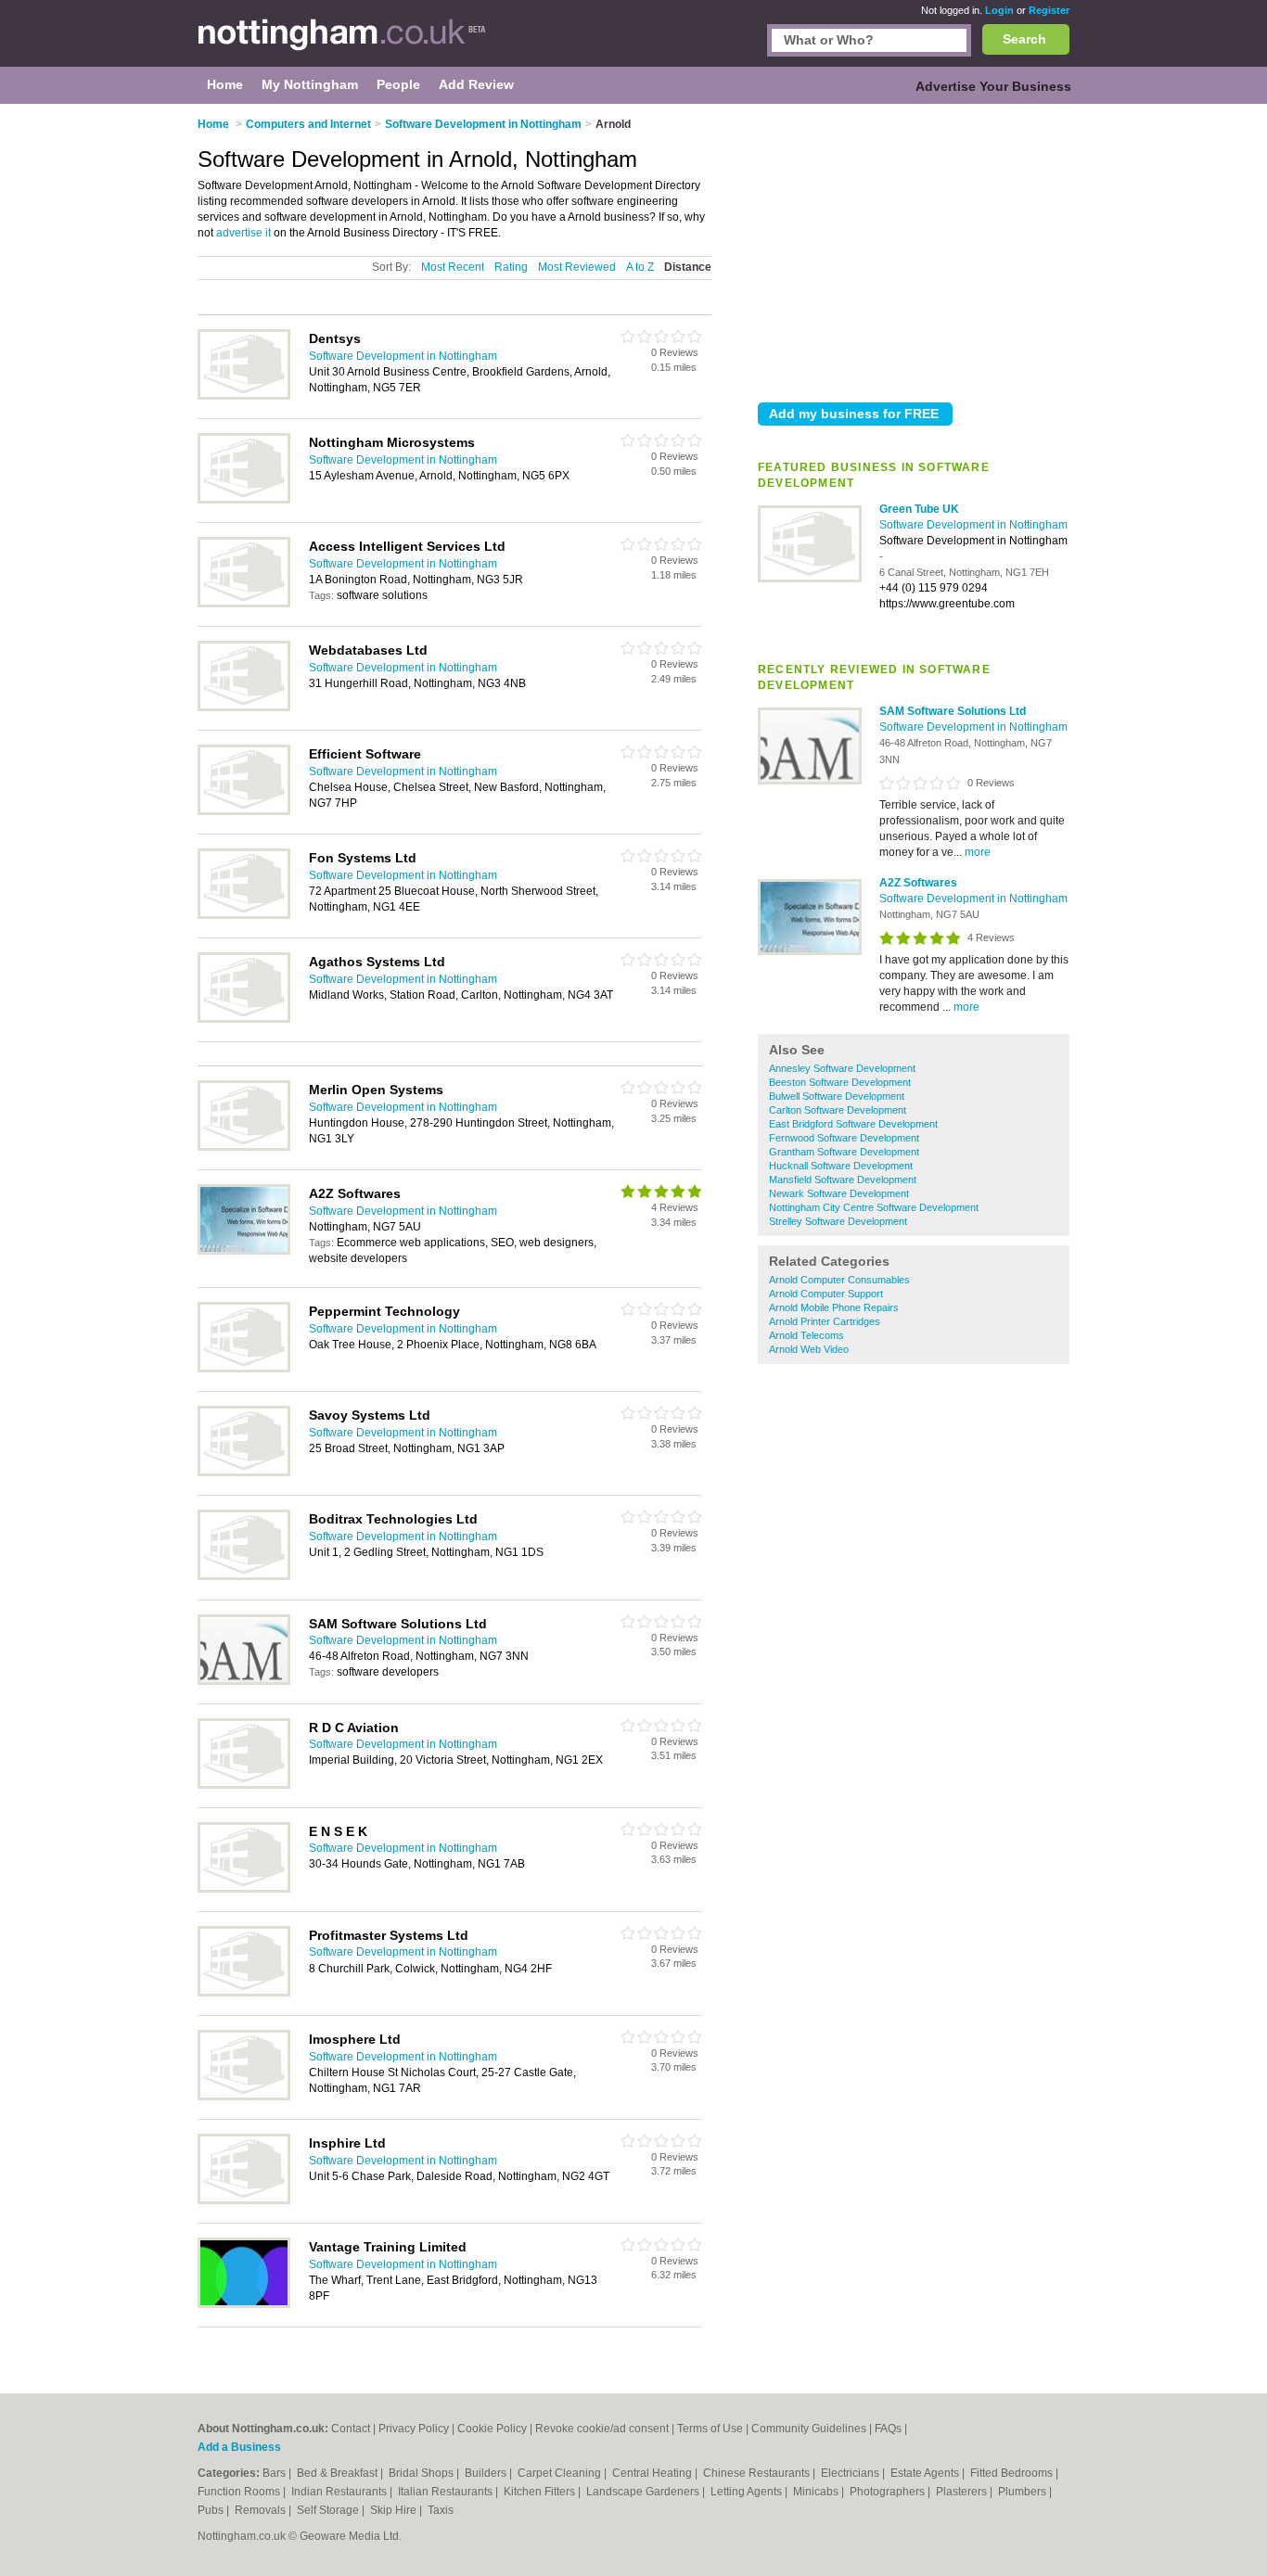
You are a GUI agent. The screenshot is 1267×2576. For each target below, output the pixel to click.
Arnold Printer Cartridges (825, 1321)
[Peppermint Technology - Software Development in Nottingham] (244, 1369)
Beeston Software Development (840, 1082)
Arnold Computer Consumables (839, 1280)
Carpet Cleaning (561, 2473)
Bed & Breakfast (339, 2473)
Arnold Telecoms (806, 1335)
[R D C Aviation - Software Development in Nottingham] (244, 1785)
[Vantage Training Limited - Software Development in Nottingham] (244, 2304)
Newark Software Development (839, 1193)
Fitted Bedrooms (1013, 2473)
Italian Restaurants (447, 2492)
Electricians (851, 2473)
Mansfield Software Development (843, 1180)
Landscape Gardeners (644, 2492)
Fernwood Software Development (844, 1138)
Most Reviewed (577, 267)
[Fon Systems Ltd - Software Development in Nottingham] (244, 915)
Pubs (212, 2510)
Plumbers (1024, 2492)
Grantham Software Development (844, 1152)
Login (999, 10)
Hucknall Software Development (841, 1166)
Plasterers (963, 2492)
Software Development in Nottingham (973, 525)
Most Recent (453, 267)
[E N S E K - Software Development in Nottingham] (244, 1889)
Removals (262, 2510)
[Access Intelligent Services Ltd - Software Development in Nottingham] (244, 604)
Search (1024, 39)
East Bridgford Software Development (853, 1124)
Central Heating (653, 2473)
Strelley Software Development (838, 1221)
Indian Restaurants (340, 2492)
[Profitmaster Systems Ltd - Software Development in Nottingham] (244, 1993)
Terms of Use (710, 2429)
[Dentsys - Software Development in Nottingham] (244, 396)
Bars (275, 2473)
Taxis (441, 2510)
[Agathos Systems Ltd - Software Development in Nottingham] (244, 1019)
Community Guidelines (809, 2429)
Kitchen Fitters (541, 2492)
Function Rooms (240, 2492)
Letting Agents (748, 2492)
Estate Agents (926, 2473)
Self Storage (329, 2510)
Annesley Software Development (842, 1068)
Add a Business (239, 2447)
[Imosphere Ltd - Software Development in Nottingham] (244, 2097)
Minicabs (817, 2492)
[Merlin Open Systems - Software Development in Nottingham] (244, 1147)
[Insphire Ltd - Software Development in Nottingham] (244, 2200)
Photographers (889, 2492)
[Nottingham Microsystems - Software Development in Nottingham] (244, 500)
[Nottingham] (342, 43)
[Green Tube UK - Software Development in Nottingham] (810, 579)
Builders (487, 2473)
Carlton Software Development (838, 1110)
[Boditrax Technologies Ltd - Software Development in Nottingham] (244, 1576)
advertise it (243, 233)
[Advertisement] (914, 249)
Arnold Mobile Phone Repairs (834, 1307)
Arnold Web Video (809, 1349)
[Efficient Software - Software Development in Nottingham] (244, 811)
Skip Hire (395, 2510)
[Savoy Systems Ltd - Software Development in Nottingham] (244, 1473)
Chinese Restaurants (758, 2473)
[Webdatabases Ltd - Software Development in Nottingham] (244, 708)
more (978, 852)
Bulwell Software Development (837, 1096)
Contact (351, 2429)
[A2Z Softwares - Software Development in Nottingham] (810, 951)
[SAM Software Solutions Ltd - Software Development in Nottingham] (810, 781)
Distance (688, 267)
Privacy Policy (414, 2429)
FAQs (888, 2429)
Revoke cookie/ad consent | (606, 2429)
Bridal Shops (422, 2473)
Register (1049, 10)
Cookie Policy (492, 2429)
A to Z (640, 267)
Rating (511, 267)
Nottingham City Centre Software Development (874, 1207)
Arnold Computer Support (826, 1294)
